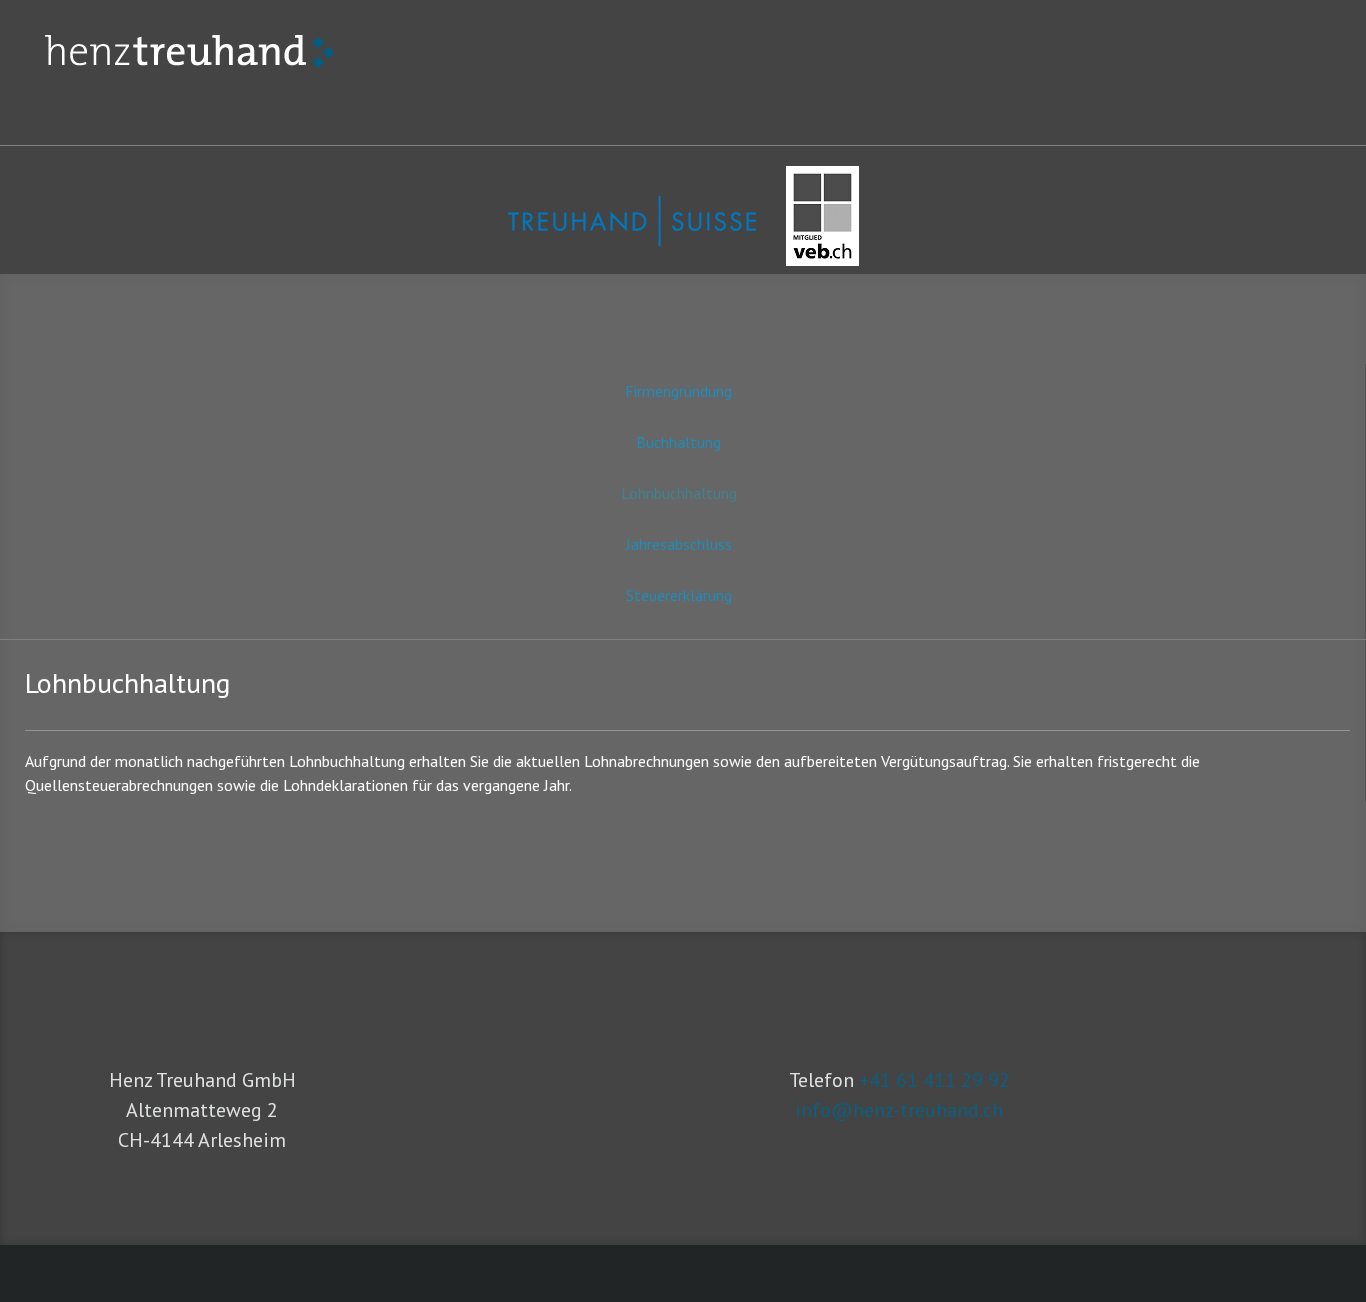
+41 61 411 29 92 (934, 1080)
